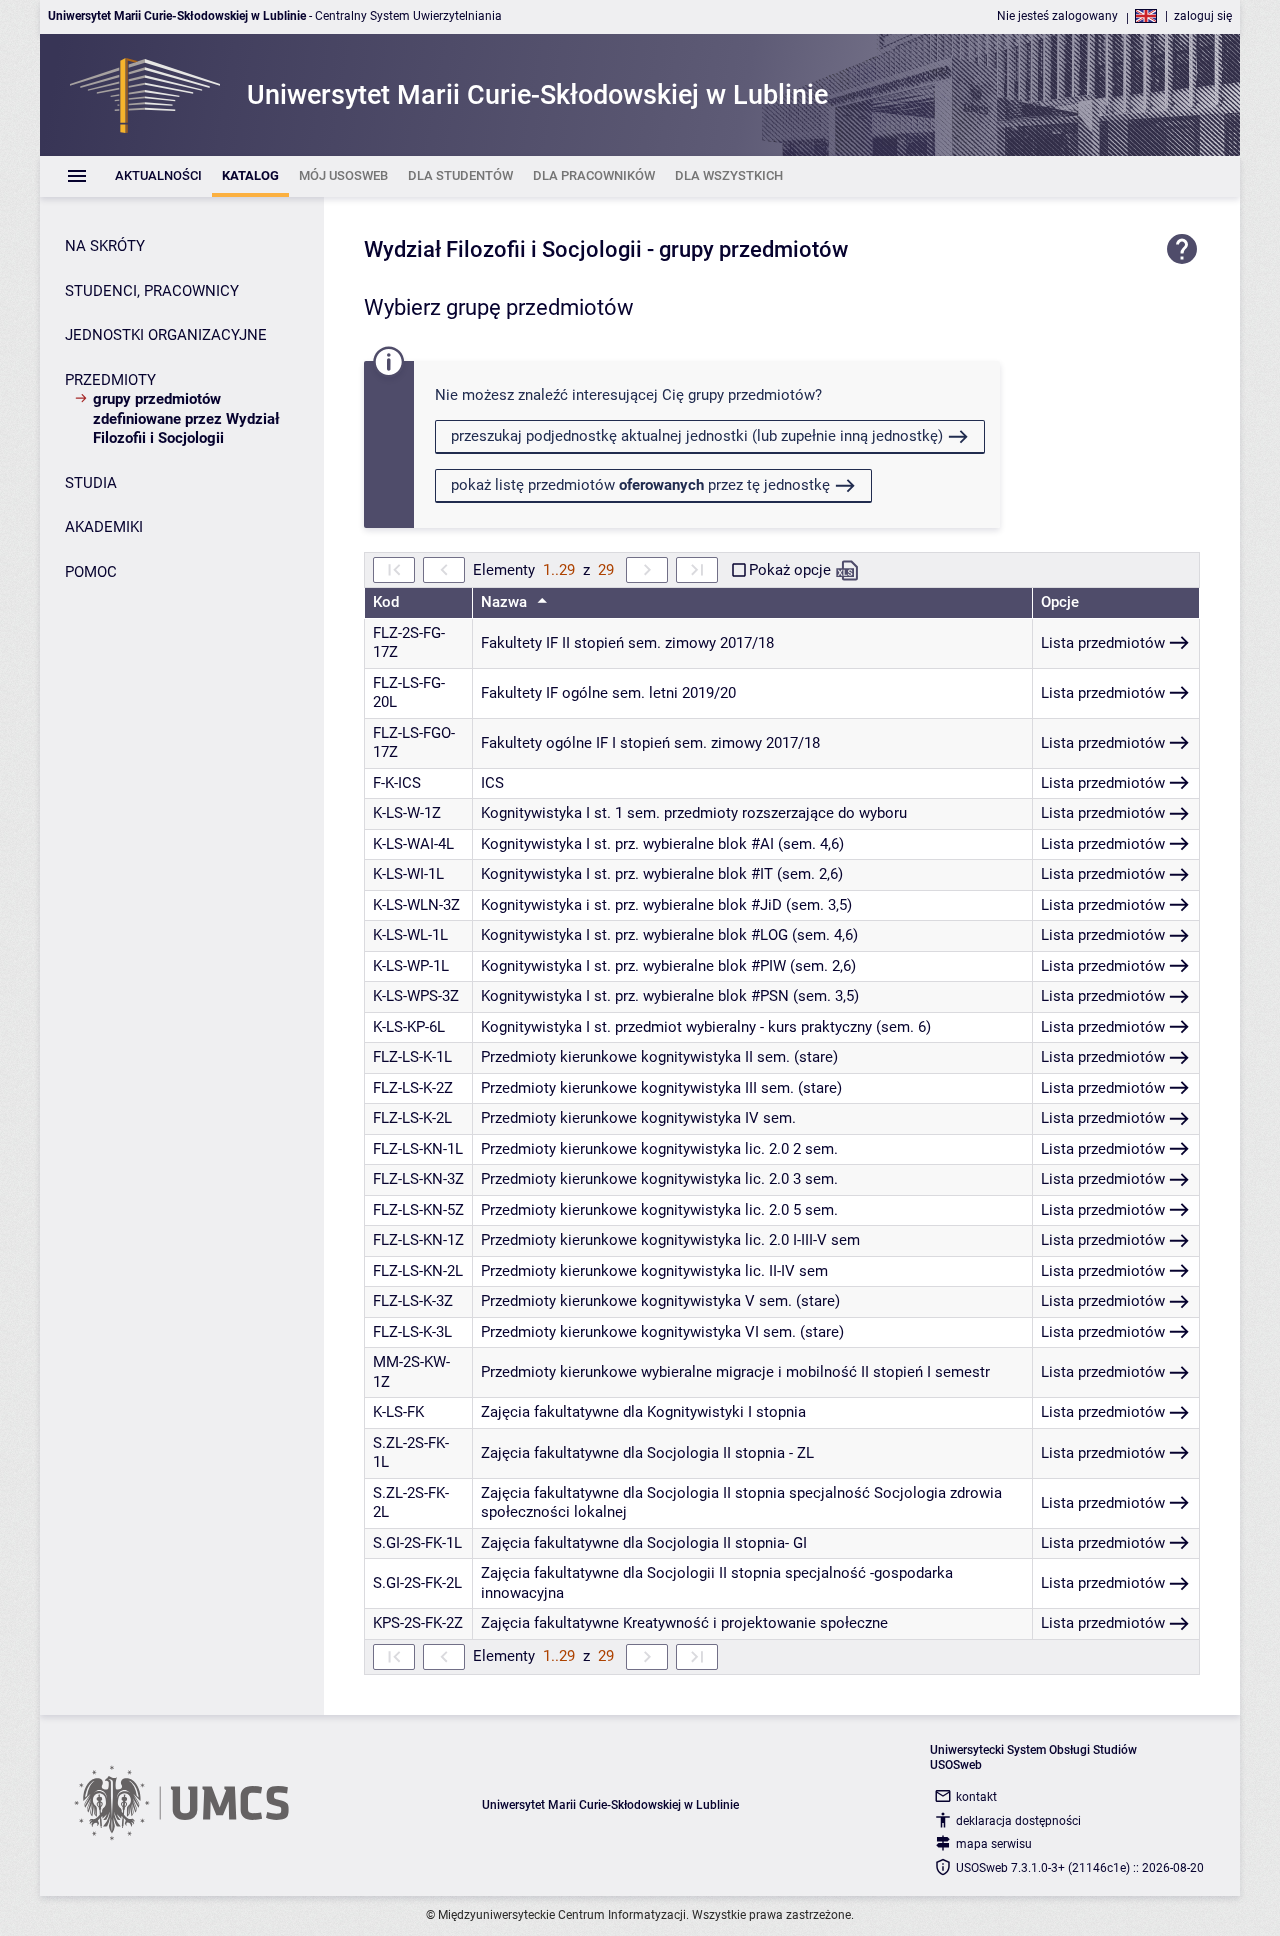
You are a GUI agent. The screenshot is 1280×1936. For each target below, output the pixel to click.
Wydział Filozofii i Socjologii (503, 249)
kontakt (976, 1797)
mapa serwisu (994, 1844)
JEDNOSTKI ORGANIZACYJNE (166, 335)
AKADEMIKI (104, 527)
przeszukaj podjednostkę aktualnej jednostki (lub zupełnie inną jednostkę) (697, 436)
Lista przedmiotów (1103, 643)
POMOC (91, 572)
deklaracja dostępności (1018, 1821)
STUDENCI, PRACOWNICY (152, 291)
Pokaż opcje (790, 570)
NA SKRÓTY (105, 246)
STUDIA (91, 483)
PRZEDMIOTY (110, 380)
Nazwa (506, 602)
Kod (386, 602)
